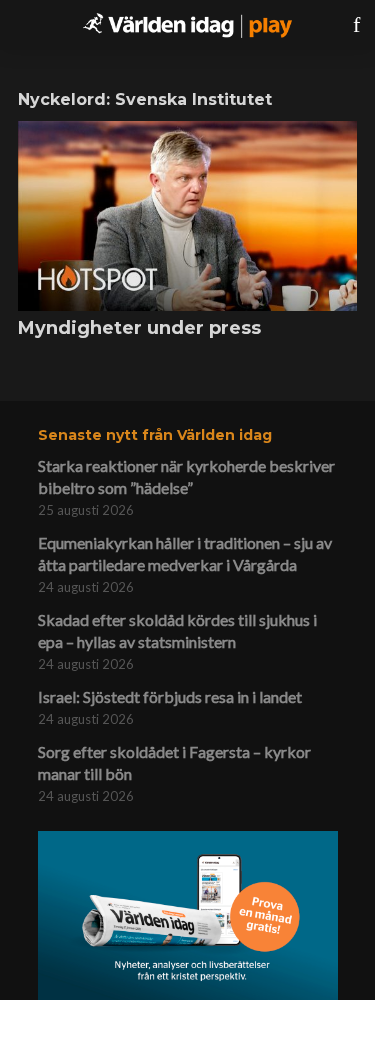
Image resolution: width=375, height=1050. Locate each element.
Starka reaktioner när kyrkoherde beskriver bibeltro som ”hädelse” (186, 476)
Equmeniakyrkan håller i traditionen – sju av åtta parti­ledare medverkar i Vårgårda (185, 553)
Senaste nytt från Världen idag (155, 435)
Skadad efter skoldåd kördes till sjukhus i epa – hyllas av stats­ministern (177, 630)
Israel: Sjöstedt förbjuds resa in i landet (170, 696)
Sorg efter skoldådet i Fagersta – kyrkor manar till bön (174, 762)
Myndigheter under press (139, 328)
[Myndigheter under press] (187, 216)
